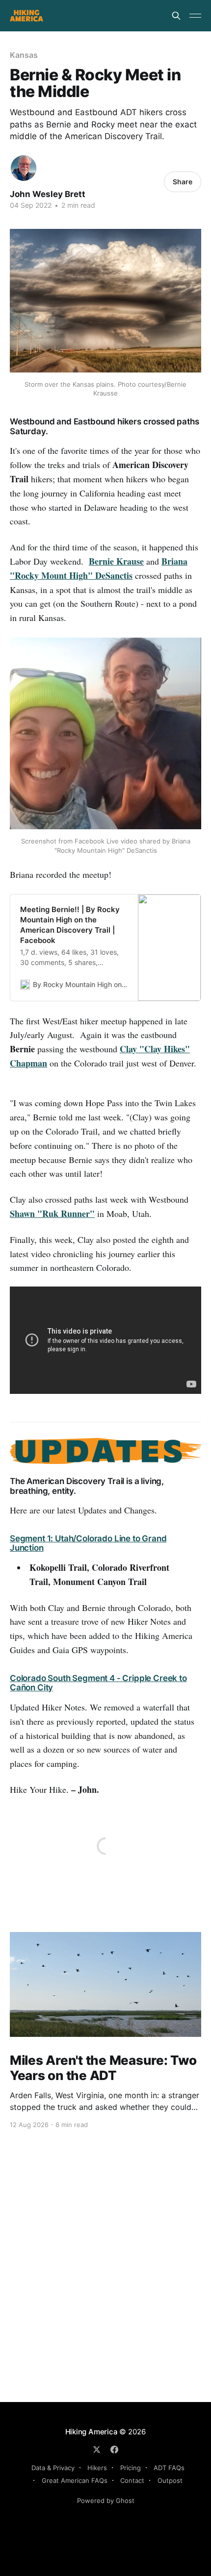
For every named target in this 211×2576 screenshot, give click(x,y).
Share (183, 182)
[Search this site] (176, 16)
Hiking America (92, 2432)
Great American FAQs (75, 2480)
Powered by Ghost (106, 2501)
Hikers (97, 2468)
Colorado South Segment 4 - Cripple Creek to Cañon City (98, 1683)
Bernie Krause (116, 561)
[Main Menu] (195, 16)
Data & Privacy (53, 2468)
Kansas (24, 55)
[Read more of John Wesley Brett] (24, 168)
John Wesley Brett (48, 194)
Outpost (170, 2480)
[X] (97, 2450)
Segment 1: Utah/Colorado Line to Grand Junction (88, 1543)
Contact (132, 2480)
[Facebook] (114, 2450)
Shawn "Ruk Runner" (52, 1214)
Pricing (131, 2468)
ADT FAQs (169, 2468)
